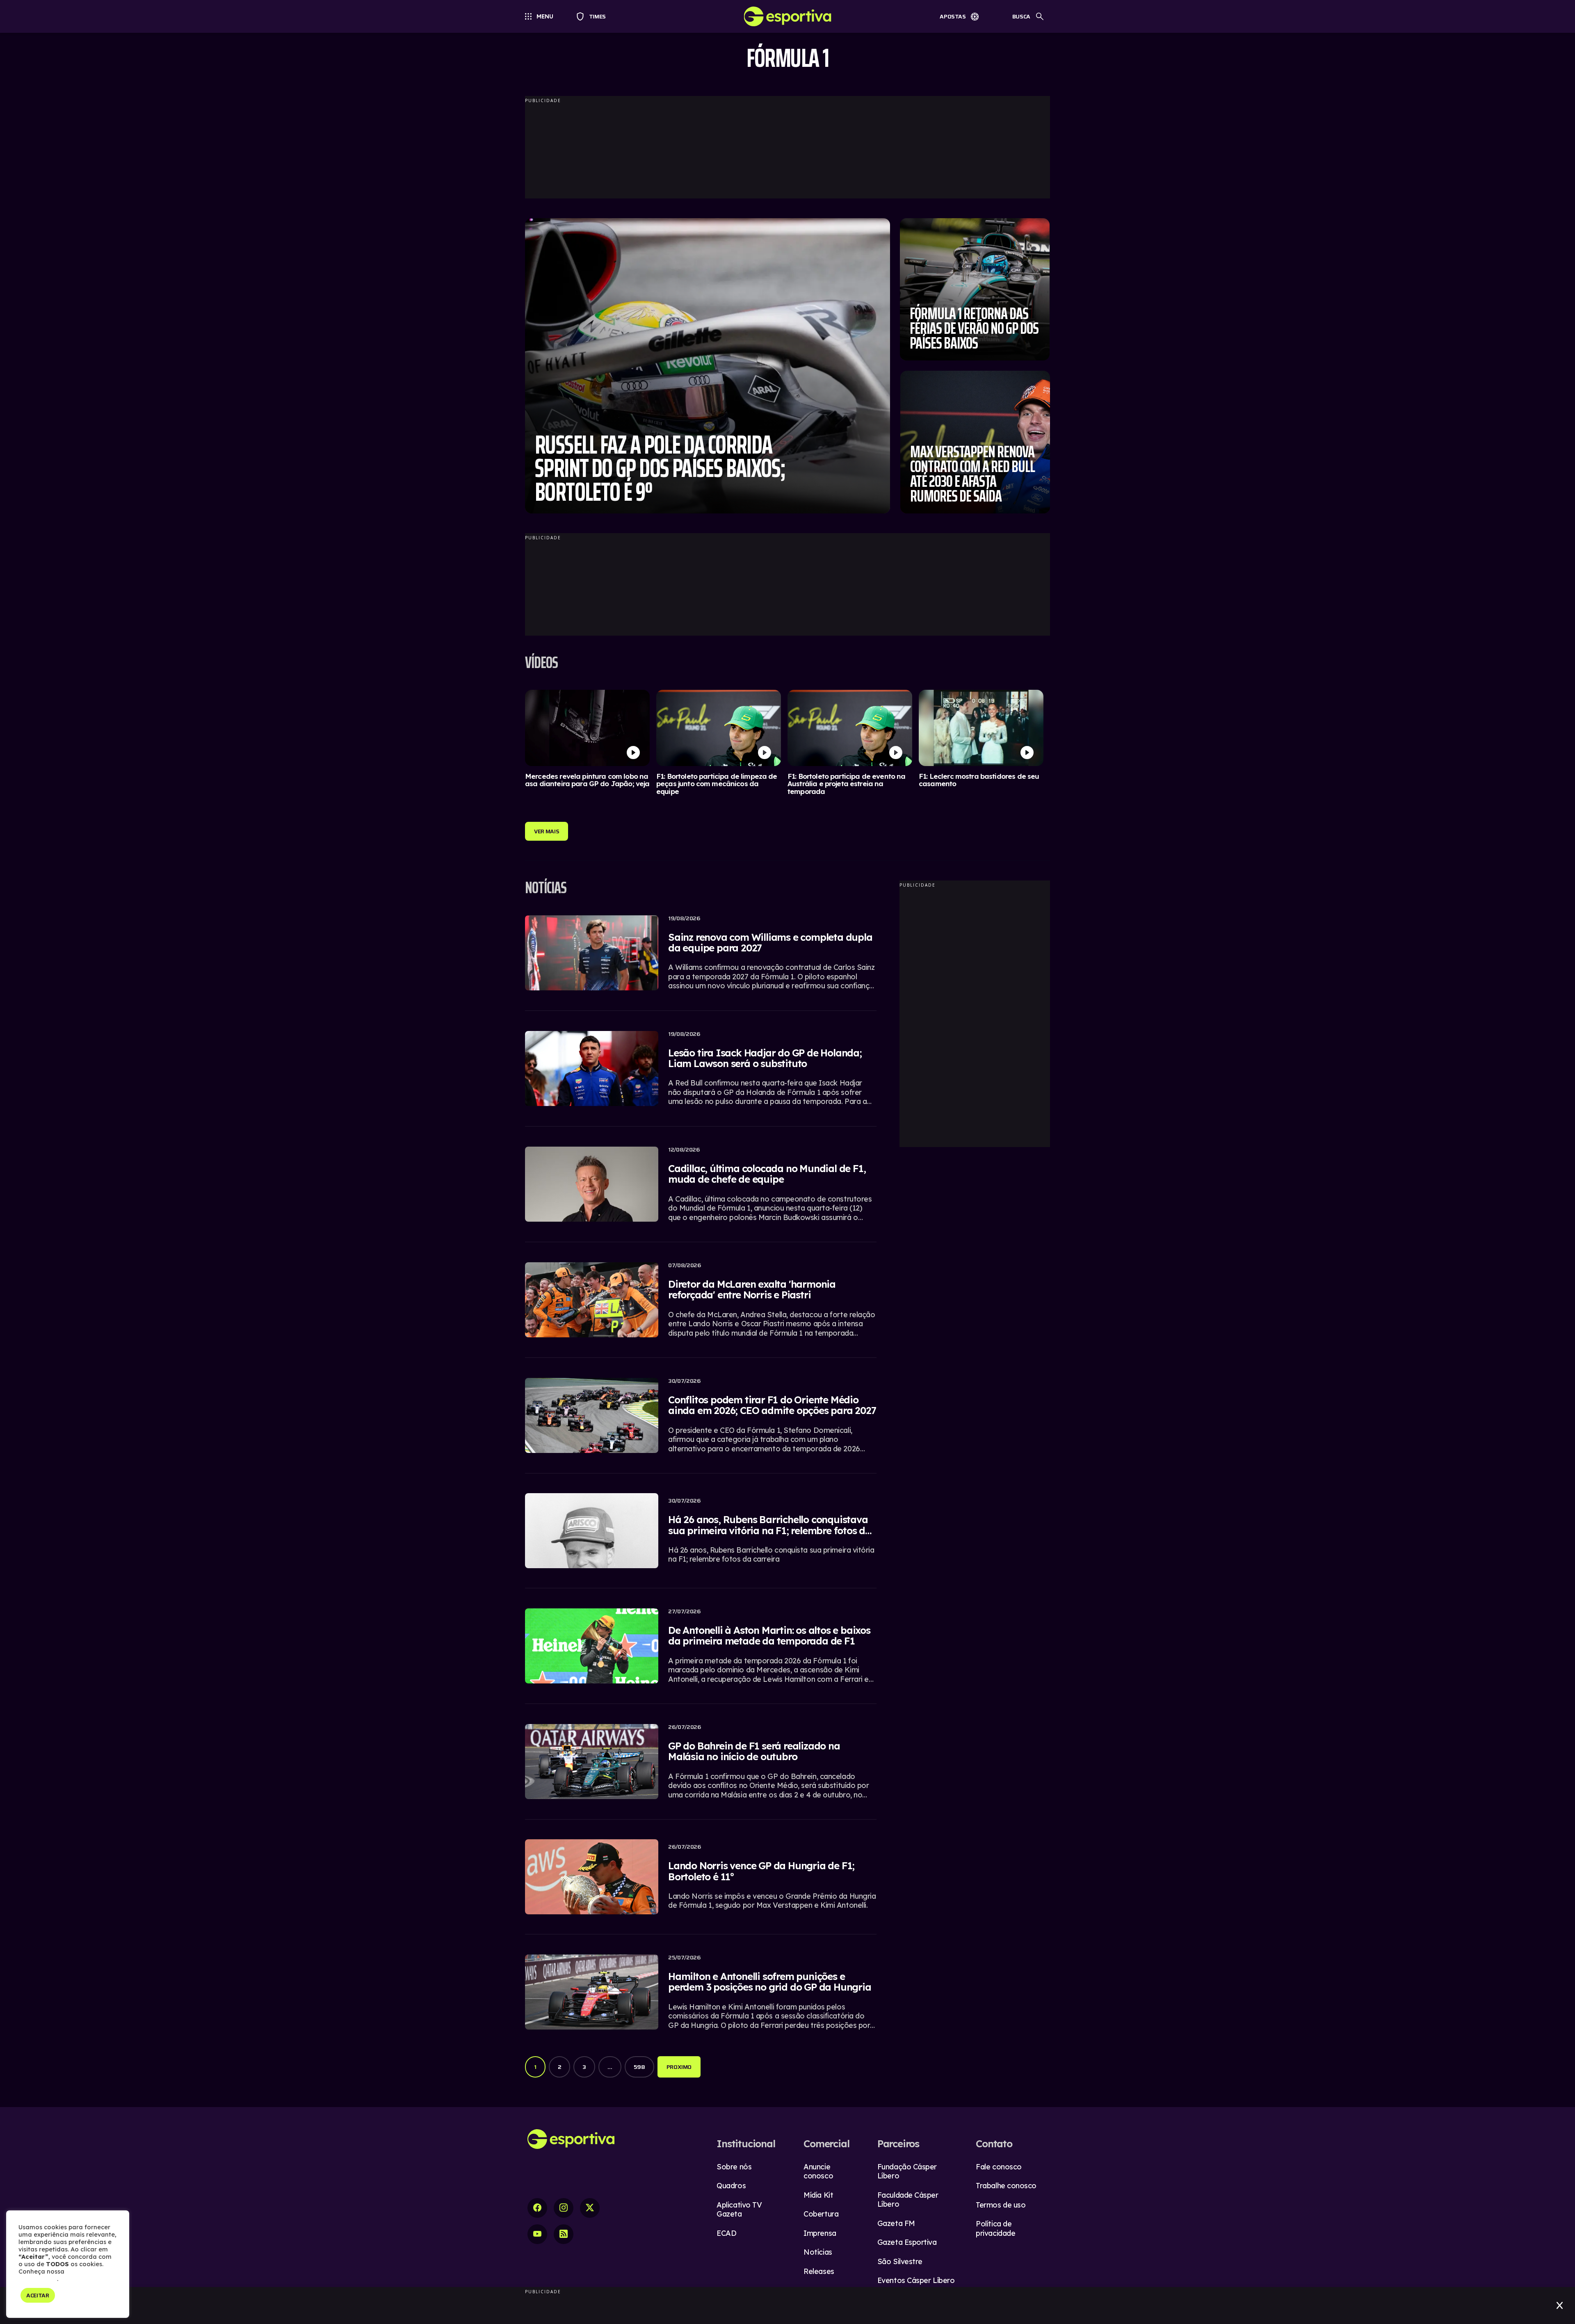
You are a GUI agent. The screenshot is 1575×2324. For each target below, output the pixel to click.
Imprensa (820, 2233)
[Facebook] (537, 2208)
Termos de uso (1001, 2205)
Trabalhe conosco (1006, 2186)
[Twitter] (590, 2208)
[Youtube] (537, 2234)
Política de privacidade (995, 2228)
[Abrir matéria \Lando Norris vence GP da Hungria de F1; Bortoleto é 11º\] (701, 1882)
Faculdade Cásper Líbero (908, 2200)
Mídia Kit (818, 2195)
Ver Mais (547, 831)
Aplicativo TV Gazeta (739, 2210)
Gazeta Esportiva (907, 2242)
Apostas (953, 16)
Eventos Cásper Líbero (916, 2280)
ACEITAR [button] (38, 2295)
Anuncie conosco (818, 2171)
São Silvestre (900, 2261)
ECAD (726, 2233)
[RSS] (564, 2234)
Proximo (679, 2067)
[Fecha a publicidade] (1560, 2306)
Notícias (818, 2252)
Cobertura (821, 2214)
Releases (819, 2271)
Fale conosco (999, 2167)
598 (639, 2067)
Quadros (731, 2186)
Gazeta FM (896, 2223)
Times (594, 16)
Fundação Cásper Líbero (907, 2171)
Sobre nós (734, 2167)
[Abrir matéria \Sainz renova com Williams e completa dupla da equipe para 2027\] (701, 958)
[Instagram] (564, 2208)
